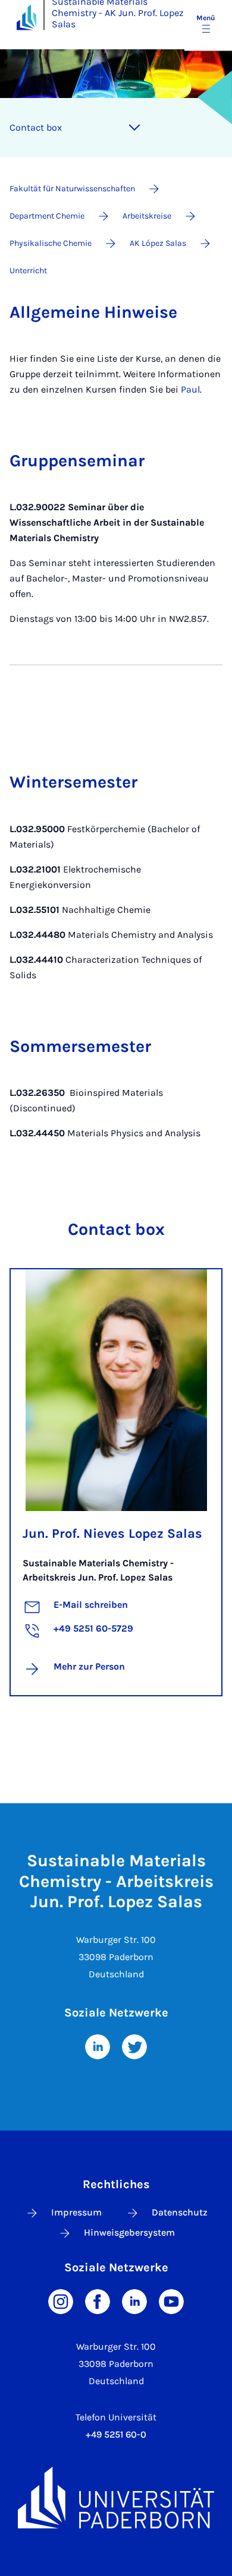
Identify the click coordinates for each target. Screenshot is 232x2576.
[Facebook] (98, 2301)
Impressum (76, 2212)
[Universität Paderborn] (116, 2498)
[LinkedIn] (98, 2046)
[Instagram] (61, 2301)
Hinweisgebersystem (129, 2232)
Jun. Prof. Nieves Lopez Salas (112, 1534)
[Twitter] (134, 2046)
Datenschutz (180, 2212)
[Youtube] (171, 2301)
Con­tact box (36, 127)
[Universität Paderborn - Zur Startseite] (26, 17)
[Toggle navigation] (134, 128)
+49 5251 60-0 (116, 2434)
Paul (190, 389)
